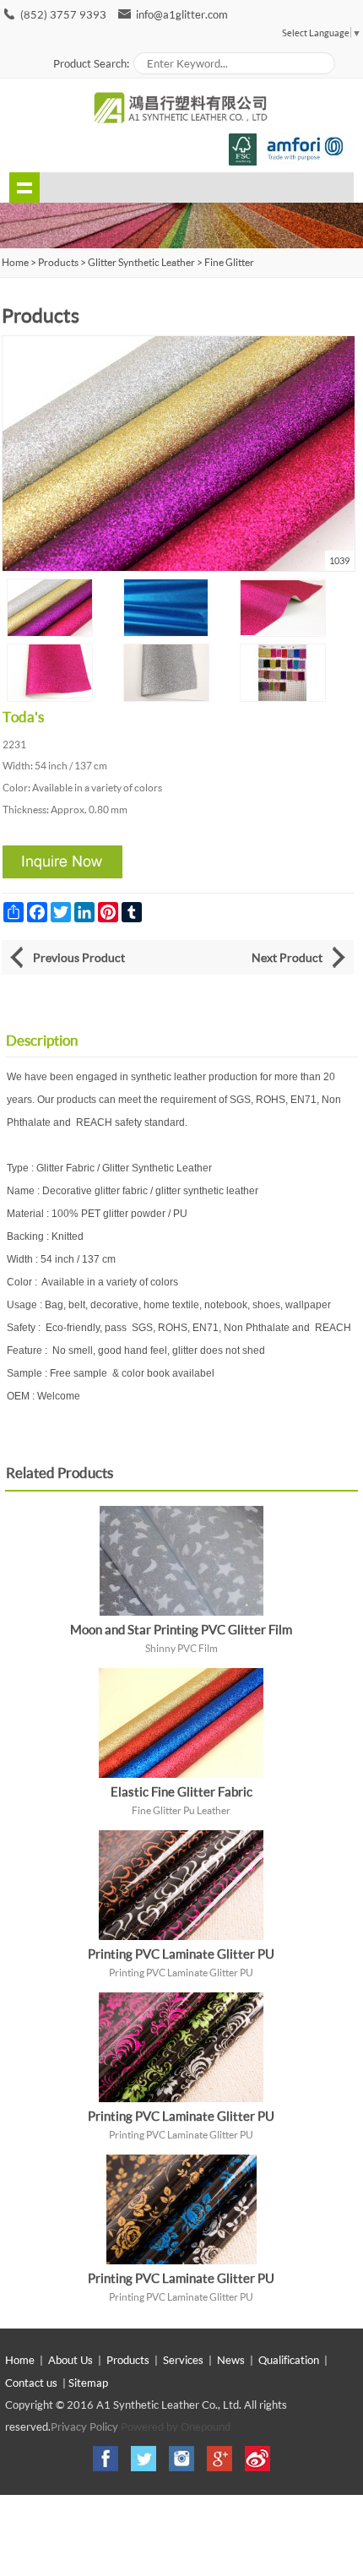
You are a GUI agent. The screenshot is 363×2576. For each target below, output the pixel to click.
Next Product (287, 957)
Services (183, 2360)
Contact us (31, 2383)
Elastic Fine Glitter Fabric (181, 1791)
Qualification (289, 2360)
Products (58, 262)
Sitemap (88, 2383)
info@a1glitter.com (182, 14)
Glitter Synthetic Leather (141, 262)
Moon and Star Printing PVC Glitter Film (181, 1629)
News (231, 2360)
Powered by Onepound (176, 2427)
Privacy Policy (84, 2427)
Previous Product (79, 957)
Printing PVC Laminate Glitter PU (181, 1954)
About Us (70, 2360)
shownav (24, 187)
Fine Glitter (229, 262)
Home (20, 2360)
